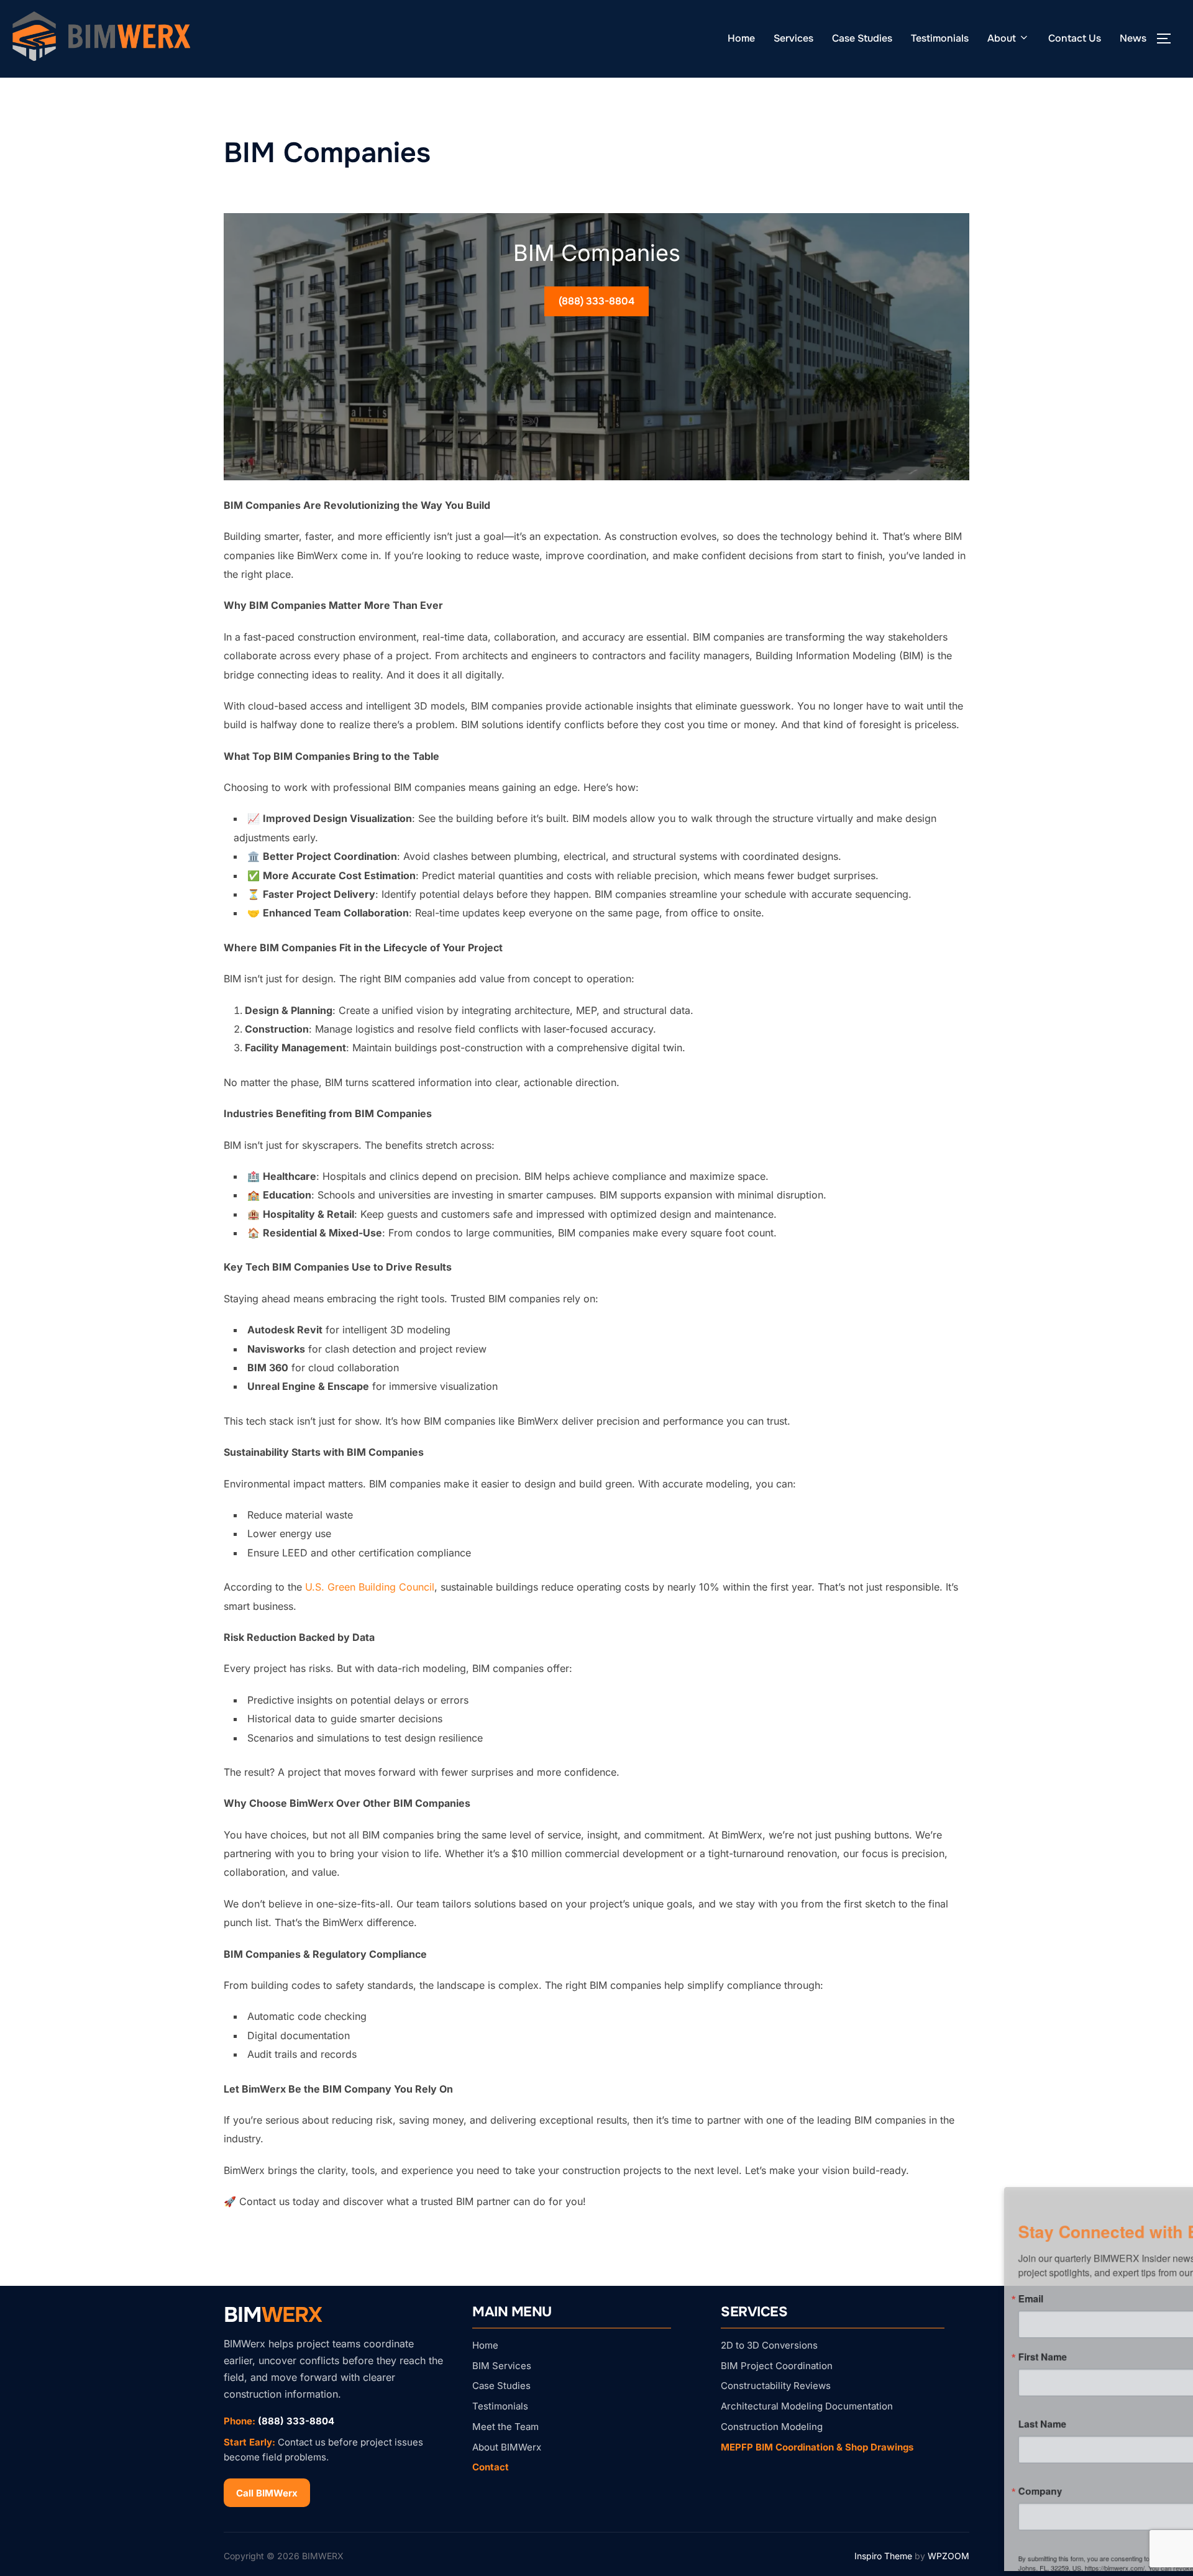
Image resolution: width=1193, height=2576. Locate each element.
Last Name (843, 2424)
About (1002, 38)
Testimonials (940, 38)
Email (831, 2293)
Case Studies (862, 38)
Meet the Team (505, 2427)
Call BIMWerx (267, 2493)
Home (741, 38)
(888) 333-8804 (596, 301)
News (1133, 38)
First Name (843, 2354)
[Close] (1169, 2188)
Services (793, 38)
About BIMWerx (507, 2447)
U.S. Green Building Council (370, 1587)
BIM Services (502, 2366)
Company (841, 2495)
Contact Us (1075, 38)
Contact (491, 2467)
